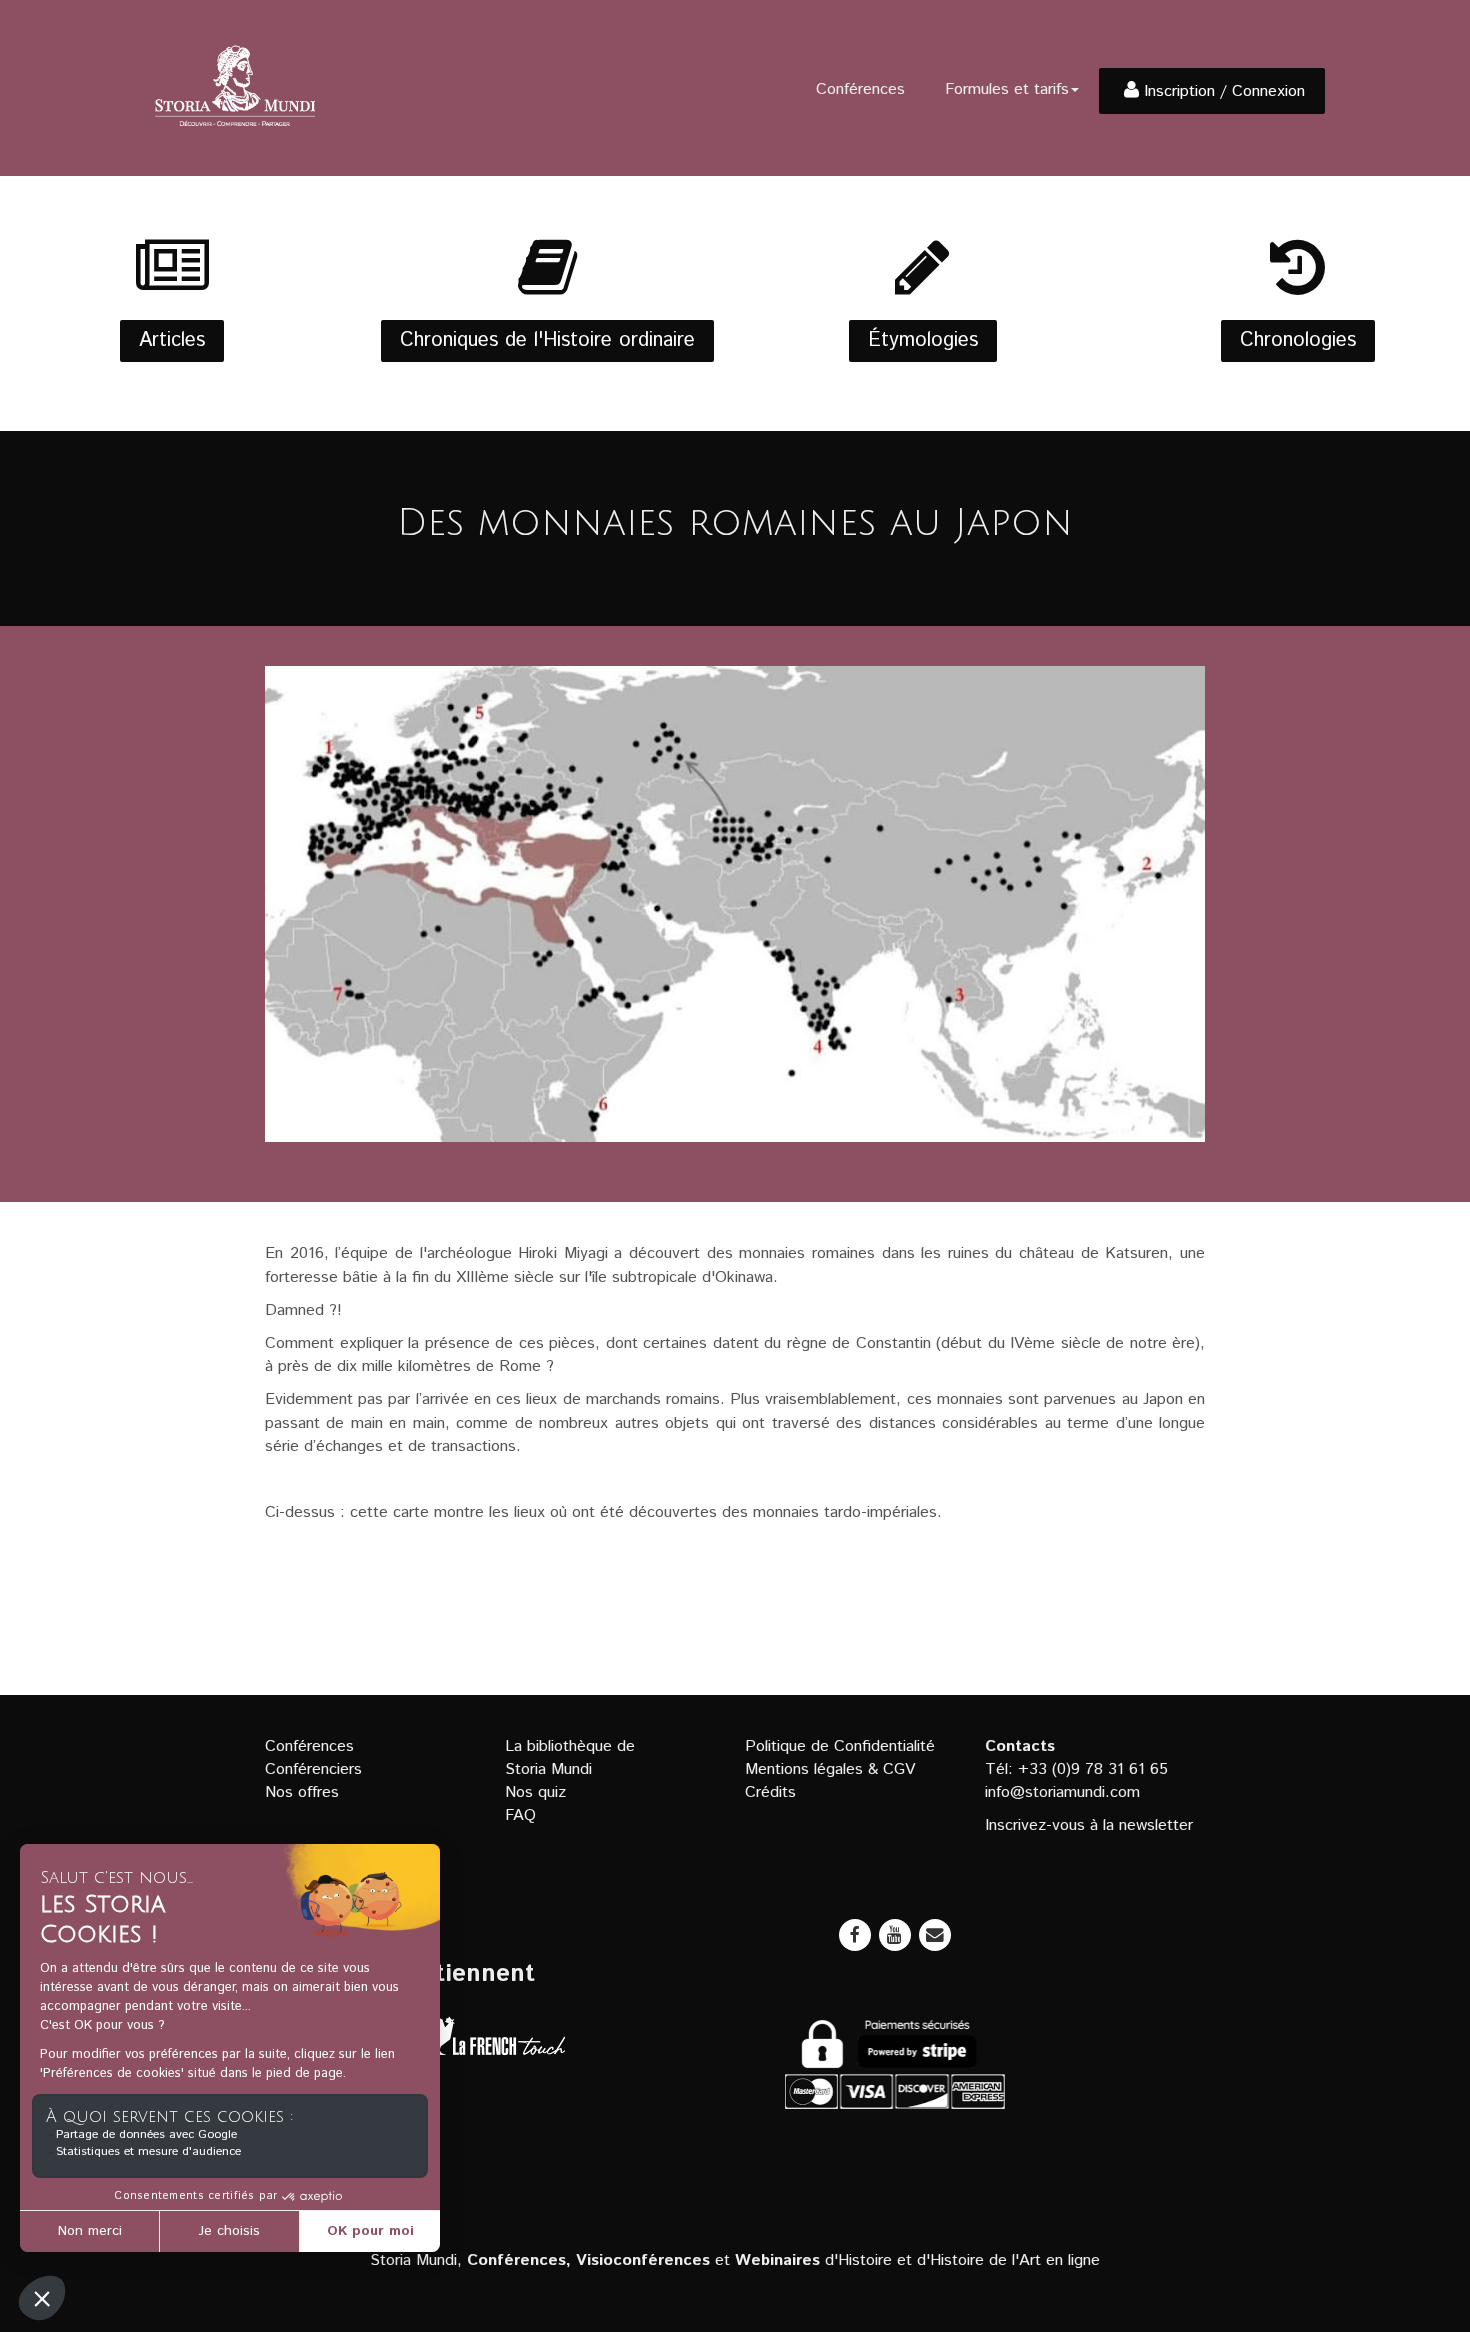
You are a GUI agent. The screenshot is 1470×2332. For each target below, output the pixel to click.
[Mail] (935, 1935)
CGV (899, 1769)
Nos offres (302, 1792)
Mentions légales (804, 1769)
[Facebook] (855, 1935)
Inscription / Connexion (1224, 91)
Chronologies (1298, 340)
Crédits (770, 1792)
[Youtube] (895, 1935)
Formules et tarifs (1007, 89)
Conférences (860, 89)
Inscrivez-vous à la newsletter (1089, 1825)
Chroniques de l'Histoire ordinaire (547, 340)
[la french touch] (491, 2040)
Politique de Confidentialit (835, 1746)
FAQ (520, 1815)
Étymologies (923, 340)
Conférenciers (313, 1769)
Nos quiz (535, 1792)
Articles (172, 340)
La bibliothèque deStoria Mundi (570, 1758)
